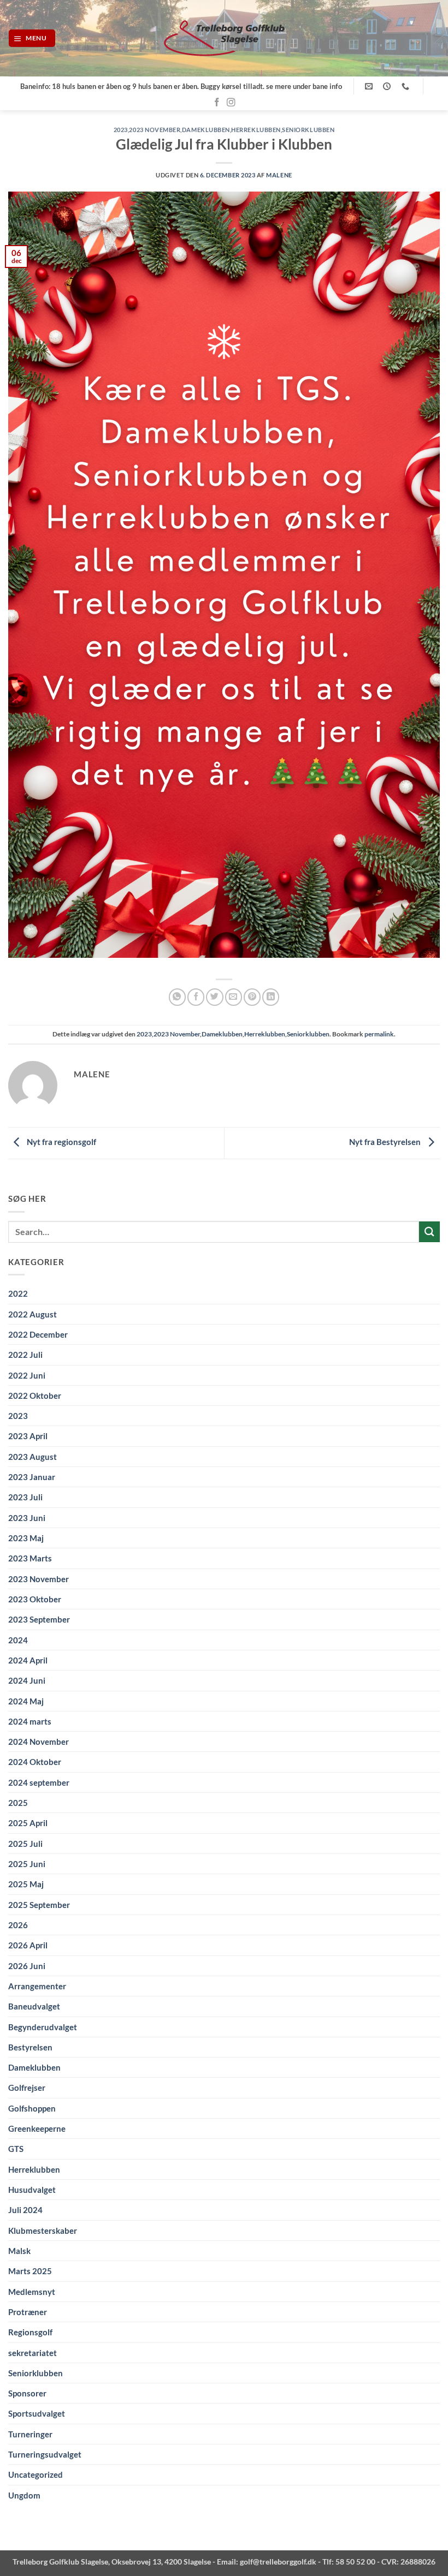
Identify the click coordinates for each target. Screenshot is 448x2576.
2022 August (33, 1314)
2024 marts (30, 1721)
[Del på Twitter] (214, 997)
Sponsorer (27, 2393)
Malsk (19, 2251)
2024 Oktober (35, 1762)
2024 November (39, 1742)
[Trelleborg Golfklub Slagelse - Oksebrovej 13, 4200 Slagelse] (224, 38)
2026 (18, 1925)
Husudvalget (32, 2190)
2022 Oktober (35, 1396)
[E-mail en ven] (234, 997)
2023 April (28, 1436)
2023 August (33, 1457)
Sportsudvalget (37, 2413)
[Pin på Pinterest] (252, 997)
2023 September (39, 1619)
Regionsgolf (30, 2332)
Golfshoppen (32, 2108)
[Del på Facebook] (196, 997)
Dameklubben (206, 130)
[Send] (429, 1232)
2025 (18, 1803)
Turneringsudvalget (45, 2454)
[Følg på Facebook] (217, 103)
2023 (121, 130)
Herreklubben (256, 130)
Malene (279, 175)
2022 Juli (25, 1355)
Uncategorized (36, 2474)
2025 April (28, 1823)
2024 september (39, 1782)
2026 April (28, 1945)
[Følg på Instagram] (231, 103)
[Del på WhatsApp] (177, 997)
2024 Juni (27, 1680)
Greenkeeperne (37, 2128)
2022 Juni (27, 1375)
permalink (379, 1034)
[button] (32, 38)
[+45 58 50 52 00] (407, 87)
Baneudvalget (34, 2006)
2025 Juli (25, 1844)
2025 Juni (27, 1864)
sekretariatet (33, 2353)
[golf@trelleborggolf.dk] (370, 87)
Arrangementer (37, 1986)
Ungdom (24, 2495)
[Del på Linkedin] (271, 997)
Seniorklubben (308, 130)
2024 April (28, 1660)
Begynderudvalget (43, 2027)
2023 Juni (27, 1518)
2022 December (38, 1334)
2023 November (155, 130)
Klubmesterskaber (43, 2231)
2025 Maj (26, 1884)
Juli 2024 (25, 2210)
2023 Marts (30, 1558)
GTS (16, 2149)
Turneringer (30, 2434)
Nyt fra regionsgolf (61, 1142)
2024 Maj (26, 1701)
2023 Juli (25, 1497)
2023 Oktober (35, 1599)
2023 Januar (32, 1477)
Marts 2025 (30, 2271)
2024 (18, 1640)
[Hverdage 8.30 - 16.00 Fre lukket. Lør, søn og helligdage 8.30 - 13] (388, 87)
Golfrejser (27, 2088)
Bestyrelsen (30, 2047)
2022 (18, 1293)
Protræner (28, 2312)
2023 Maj (26, 1538)
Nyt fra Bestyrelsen (386, 1142)
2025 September (39, 1905)
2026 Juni (27, 1966)
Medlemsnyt (32, 2292)
